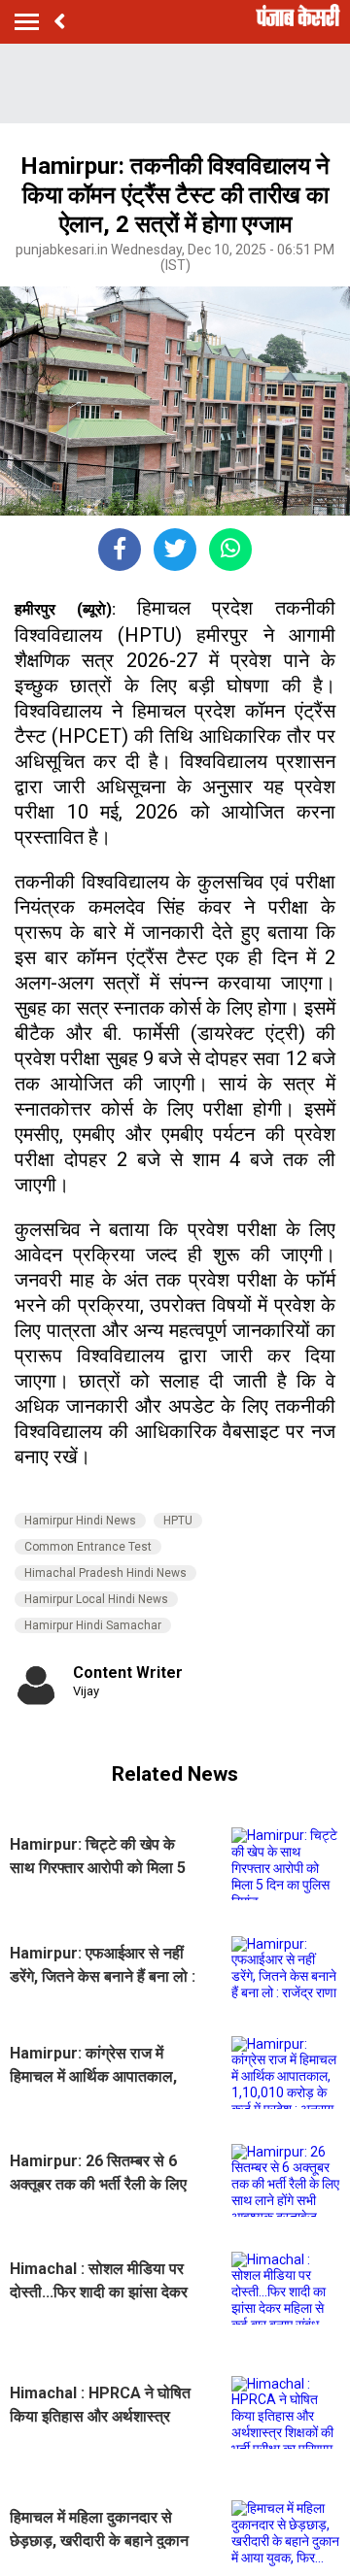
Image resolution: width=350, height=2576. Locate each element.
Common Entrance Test (88, 1547)
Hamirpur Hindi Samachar (93, 1625)
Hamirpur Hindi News (80, 1521)
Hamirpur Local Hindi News (96, 1599)
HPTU (178, 1521)
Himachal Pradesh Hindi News (105, 1573)
